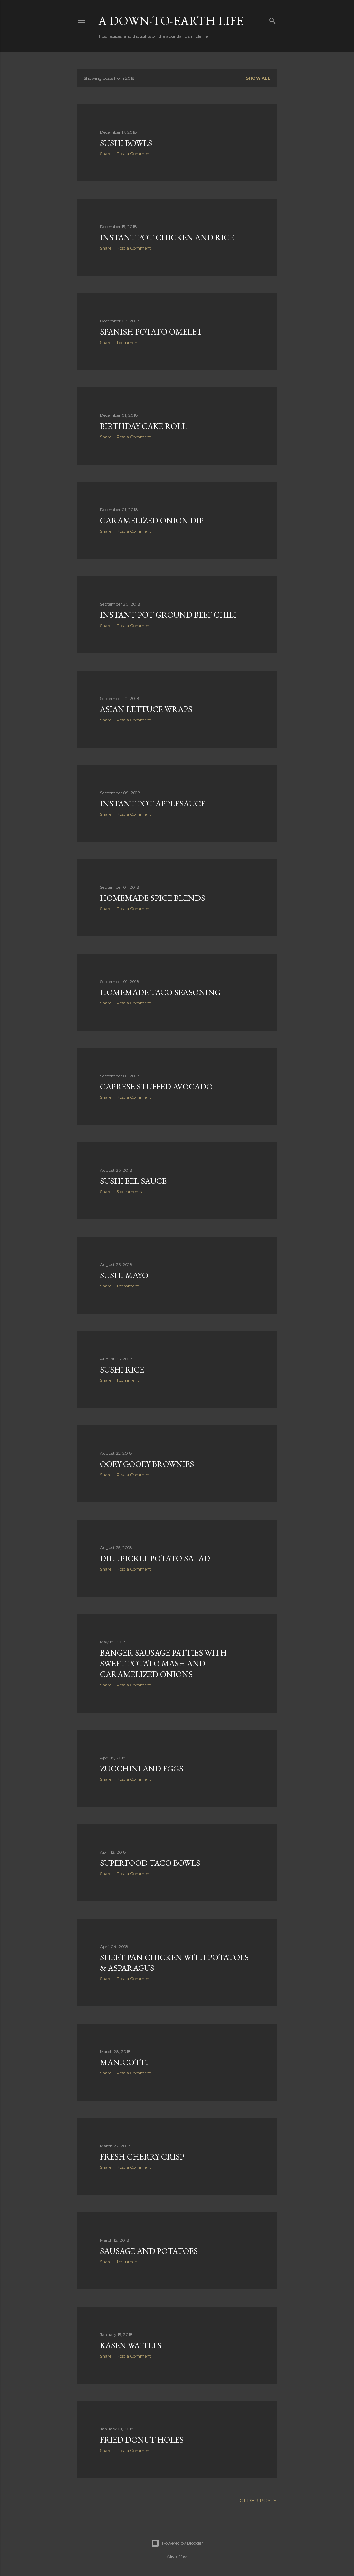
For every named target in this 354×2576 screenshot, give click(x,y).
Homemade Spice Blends (152, 898)
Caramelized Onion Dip (152, 520)
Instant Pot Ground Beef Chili (168, 615)
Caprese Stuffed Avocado (156, 1086)
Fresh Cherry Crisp (142, 2157)
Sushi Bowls (126, 143)
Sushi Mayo (124, 1275)
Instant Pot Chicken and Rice (167, 237)
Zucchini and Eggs (142, 1768)
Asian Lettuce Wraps (146, 709)
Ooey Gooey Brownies (147, 1464)
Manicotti (124, 2062)
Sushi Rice (122, 1370)
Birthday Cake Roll (143, 426)
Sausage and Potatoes (149, 2251)
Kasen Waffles (131, 2345)
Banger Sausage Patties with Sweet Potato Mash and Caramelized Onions (163, 1663)
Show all (258, 78)
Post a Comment (134, 154)
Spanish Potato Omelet (151, 332)
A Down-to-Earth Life (171, 21)
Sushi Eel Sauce (133, 1181)
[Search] (272, 19)
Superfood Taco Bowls (150, 1863)
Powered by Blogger (183, 2543)
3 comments (129, 1192)
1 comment (128, 342)
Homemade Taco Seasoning (160, 992)
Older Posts (258, 2501)
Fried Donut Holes (142, 2440)
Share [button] (106, 154)
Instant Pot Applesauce (153, 803)
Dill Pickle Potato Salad (155, 1558)
